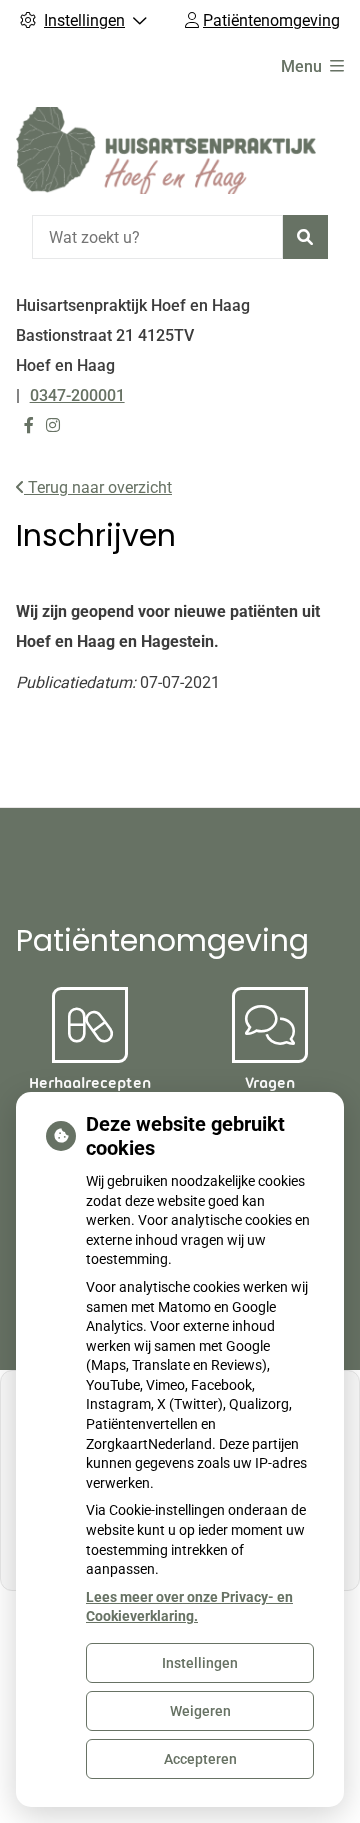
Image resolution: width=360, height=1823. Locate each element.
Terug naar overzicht (98, 487)
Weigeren (200, 1711)
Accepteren (200, 1759)
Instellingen (200, 1663)
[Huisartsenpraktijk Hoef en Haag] (166, 150)
